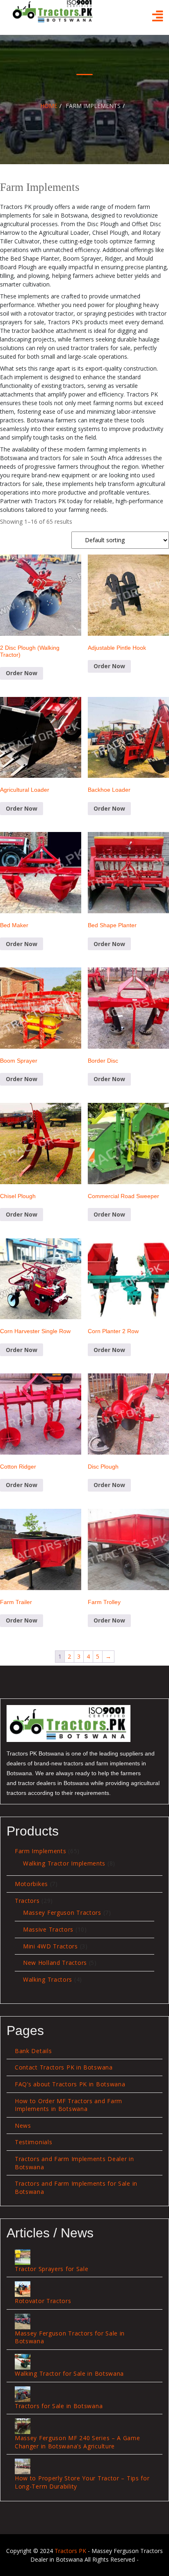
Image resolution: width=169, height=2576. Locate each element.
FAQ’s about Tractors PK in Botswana (70, 2084)
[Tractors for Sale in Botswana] (23, 2394)
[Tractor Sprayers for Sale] (23, 2257)
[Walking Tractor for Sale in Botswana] (23, 2362)
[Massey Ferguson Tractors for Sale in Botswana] (23, 2322)
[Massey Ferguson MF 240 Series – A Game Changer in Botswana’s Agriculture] (23, 2426)
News (23, 2126)
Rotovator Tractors (43, 2301)
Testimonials (33, 2142)
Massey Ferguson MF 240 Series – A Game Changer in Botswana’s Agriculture (78, 2442)
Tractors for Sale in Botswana (59, 2406)
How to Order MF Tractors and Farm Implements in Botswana (69, 2105)
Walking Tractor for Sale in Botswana (69, 2373)
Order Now (22, 673)
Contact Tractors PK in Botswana (64, 2067)
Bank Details (33, 2051)
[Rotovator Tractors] (23, 2289)
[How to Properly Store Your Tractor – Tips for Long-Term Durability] (23, 2466)
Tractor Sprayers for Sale (52, 2269)
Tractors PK (70, 2551)
